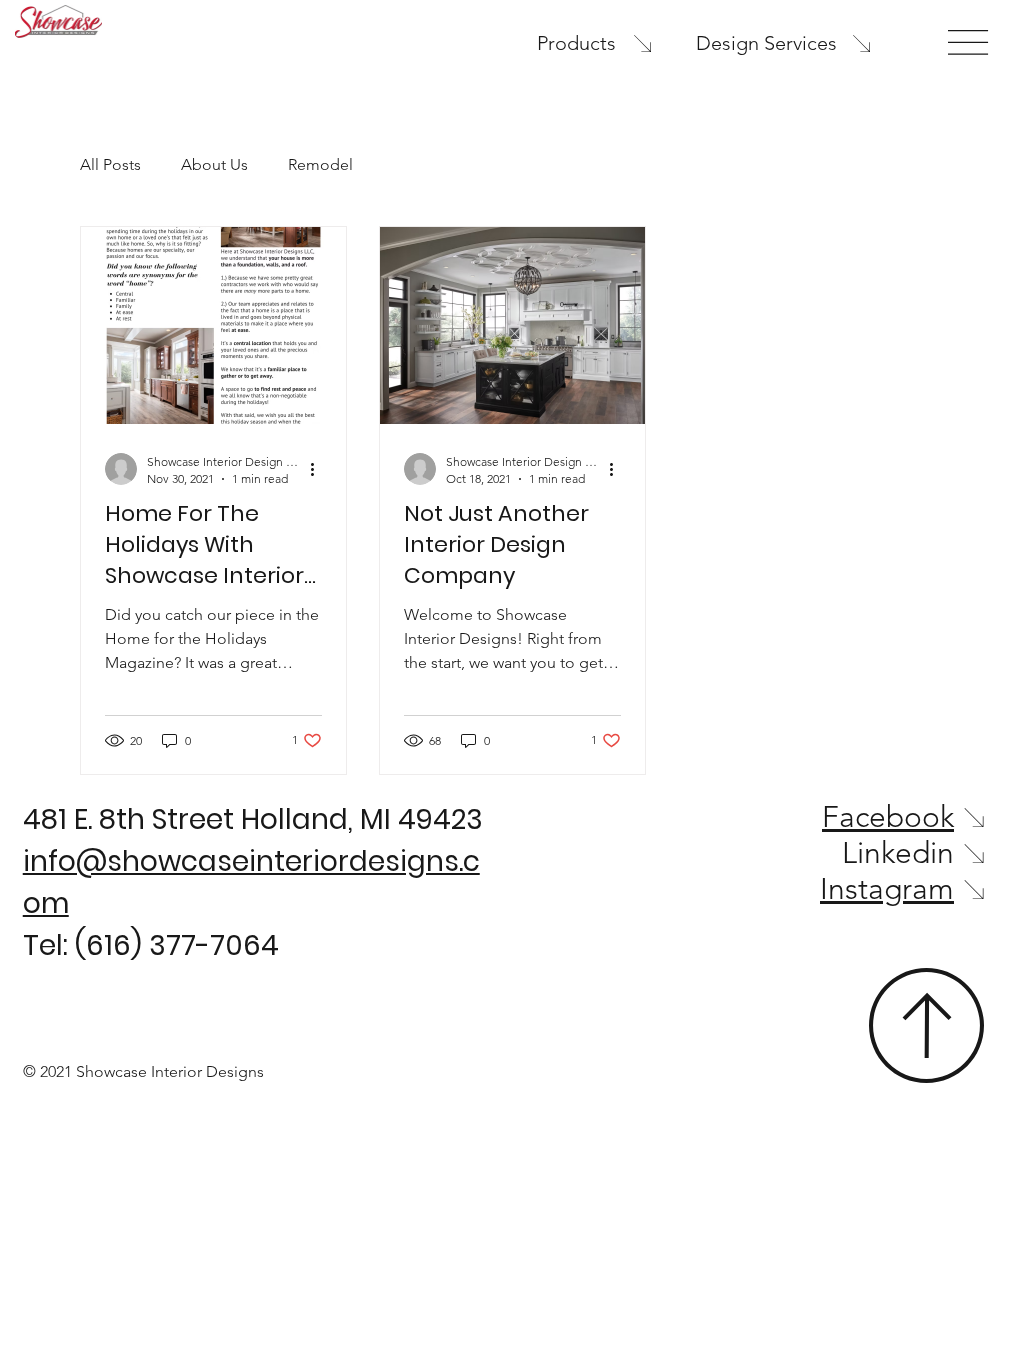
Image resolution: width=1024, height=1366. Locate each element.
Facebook (888, 817)
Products (576, 43)
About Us (214, 164)
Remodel (320, 164)
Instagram (887, 889)
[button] (968, 42)
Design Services (766, 43)
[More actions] (319, 469)
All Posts (110, 164)
